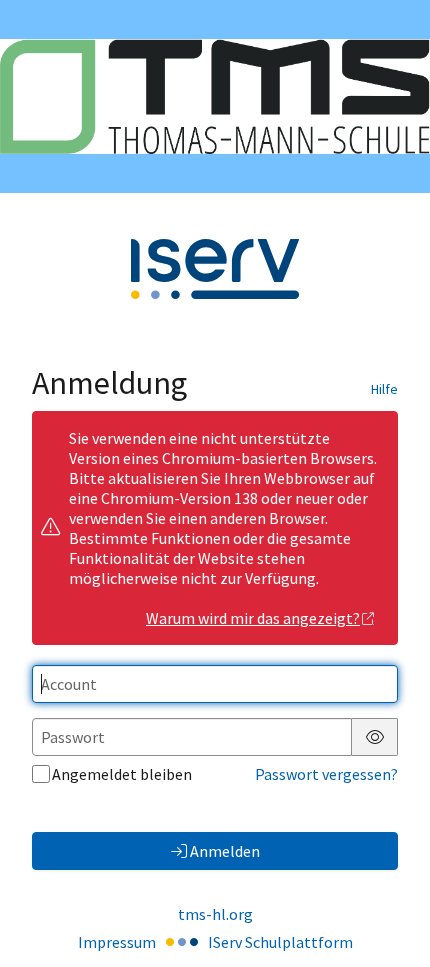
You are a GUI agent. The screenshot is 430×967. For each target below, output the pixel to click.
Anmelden (225, 851)
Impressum (117, 942)
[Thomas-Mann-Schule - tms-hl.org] (215, 96)
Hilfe (384, 389)
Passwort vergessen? (326, 774)
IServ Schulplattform (280, 942)
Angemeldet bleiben (122, 774)
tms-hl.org (215, 914)
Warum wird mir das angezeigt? (253, 618)
